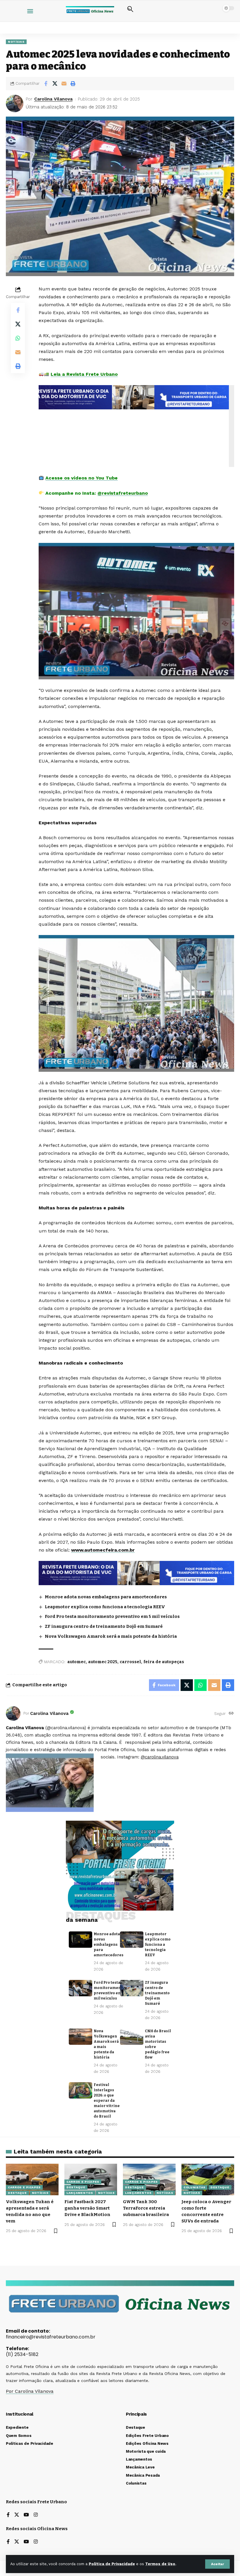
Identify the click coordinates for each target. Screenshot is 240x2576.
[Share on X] (55, 84)
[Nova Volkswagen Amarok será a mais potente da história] (80, 2037)
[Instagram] (36, 2515)
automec (77, 1662)
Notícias (16, 42)
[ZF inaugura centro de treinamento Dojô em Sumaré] (132, 1988)
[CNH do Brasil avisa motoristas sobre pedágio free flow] (132, 2037)
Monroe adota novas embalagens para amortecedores (106, 1597)
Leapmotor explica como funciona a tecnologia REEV (105, 1607)
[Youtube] (26, 2515)
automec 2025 (103, 1662)
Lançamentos (80, 2193)
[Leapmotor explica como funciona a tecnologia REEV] (132, 1940)
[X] (17, 2515)
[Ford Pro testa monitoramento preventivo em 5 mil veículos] (80, 1988)
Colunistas (194, 2187)
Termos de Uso (160, 2564)
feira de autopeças (164, 1662)
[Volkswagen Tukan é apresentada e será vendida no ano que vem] (32, 2179)
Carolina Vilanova (53, 99)
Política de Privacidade (112, 2564)
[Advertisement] (138, 426)
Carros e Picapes (24, 2187)
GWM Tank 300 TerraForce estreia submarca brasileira (146, 2208)
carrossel (130, 1662)
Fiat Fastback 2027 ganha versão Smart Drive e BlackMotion (87, 2208)
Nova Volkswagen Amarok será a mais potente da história (111, 1636)
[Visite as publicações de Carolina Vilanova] (13, 1713)
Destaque (17, 2193)
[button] (217, 2564)
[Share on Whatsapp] (18, 338)
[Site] (231, 1714)
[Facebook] (8, 2515)
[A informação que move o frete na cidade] (136, 1573)
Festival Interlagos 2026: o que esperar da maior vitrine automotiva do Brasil (107, 2101)
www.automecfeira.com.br (103, 1550)
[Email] (64, 84)
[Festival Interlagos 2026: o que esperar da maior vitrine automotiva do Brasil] (80, 2090)
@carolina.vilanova (160, 1757)
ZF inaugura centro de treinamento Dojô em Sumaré (104, 1626)
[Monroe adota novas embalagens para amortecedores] (80, 1940)
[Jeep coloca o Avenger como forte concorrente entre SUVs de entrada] (208, 2179)
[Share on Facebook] (46, 84)
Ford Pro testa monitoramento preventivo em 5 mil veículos (112, 1616)
